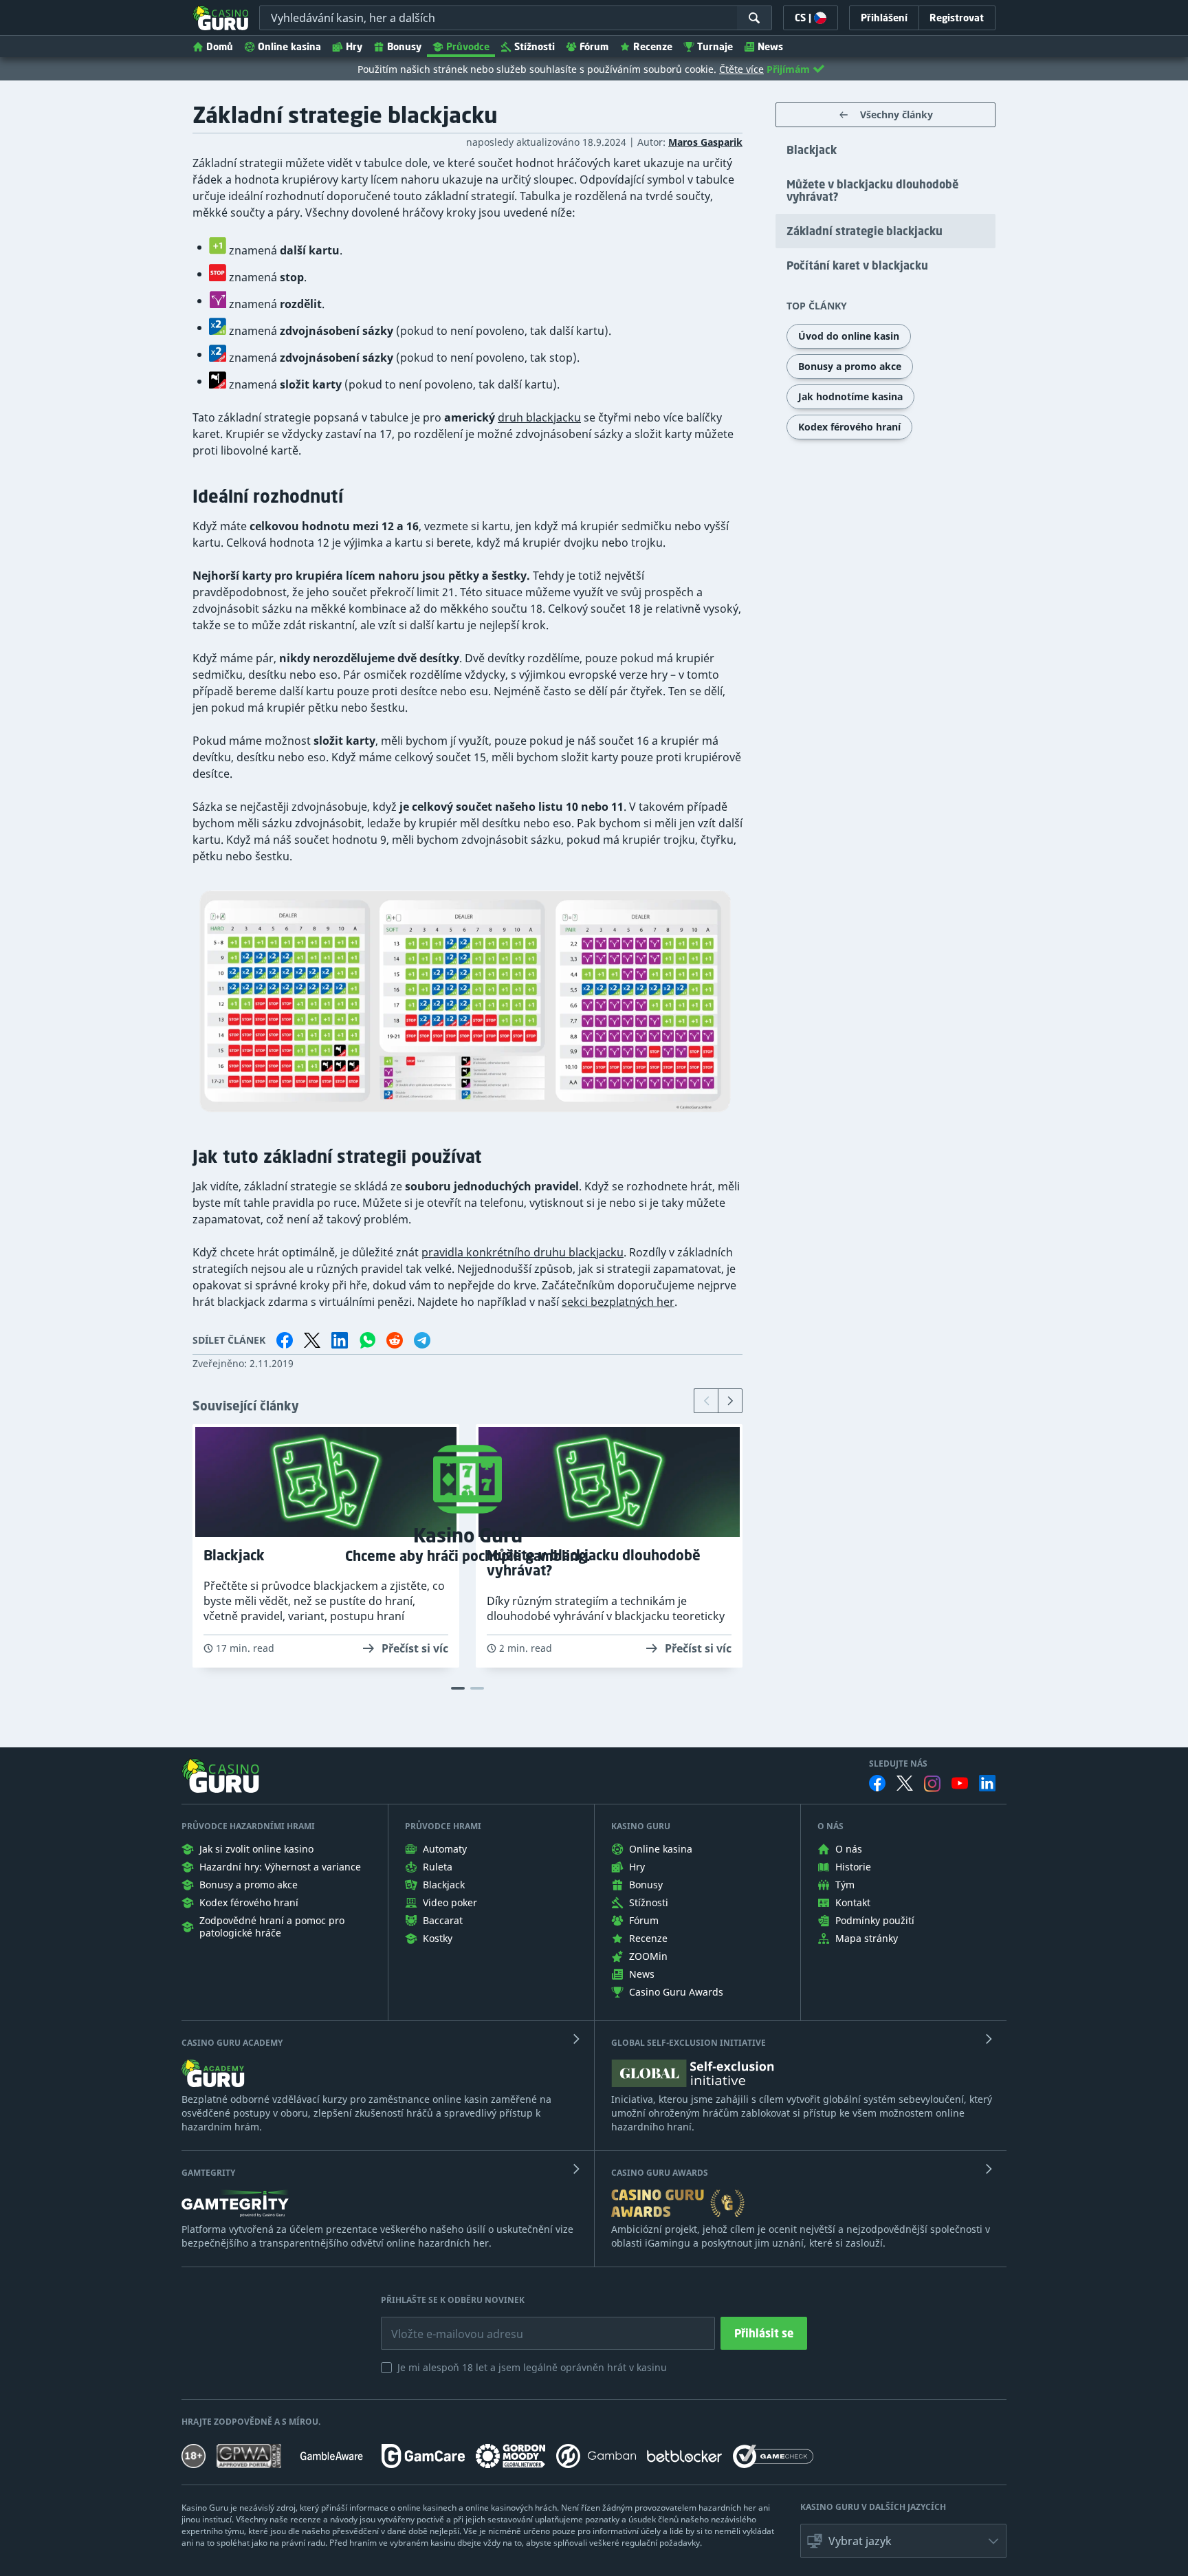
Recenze (653, 46)
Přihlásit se (764, 2333)
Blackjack (812, 150)
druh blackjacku (539, 417)
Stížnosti (535, 46)
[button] (903, 2541)
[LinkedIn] (987, 1783)
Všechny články (896, 114)
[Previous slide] (706, 1401)
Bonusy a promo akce (850, 366)
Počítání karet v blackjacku (857, 265)
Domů (220, 46)
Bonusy (404, 46)
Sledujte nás (898, 1764)
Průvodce (468, 46)
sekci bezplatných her (618, 1302)
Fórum (594, 46)
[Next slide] (730, 1401)
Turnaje (715, 46)
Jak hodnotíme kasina (850, 396)
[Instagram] (932, 1783)
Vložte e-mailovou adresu (444, 2324)
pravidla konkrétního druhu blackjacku (522, 1252)
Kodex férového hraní (849, 427)
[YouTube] (960, 1783)
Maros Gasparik (705, 142)
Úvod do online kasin (849, 336)
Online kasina (289, 46)
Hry (354, 46)
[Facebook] (877, 1783)
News (770, 46)
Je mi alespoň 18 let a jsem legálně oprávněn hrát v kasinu (532, 2367)
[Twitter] (905, 1783)
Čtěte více (741, 69)
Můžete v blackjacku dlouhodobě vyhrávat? (872, 190)
